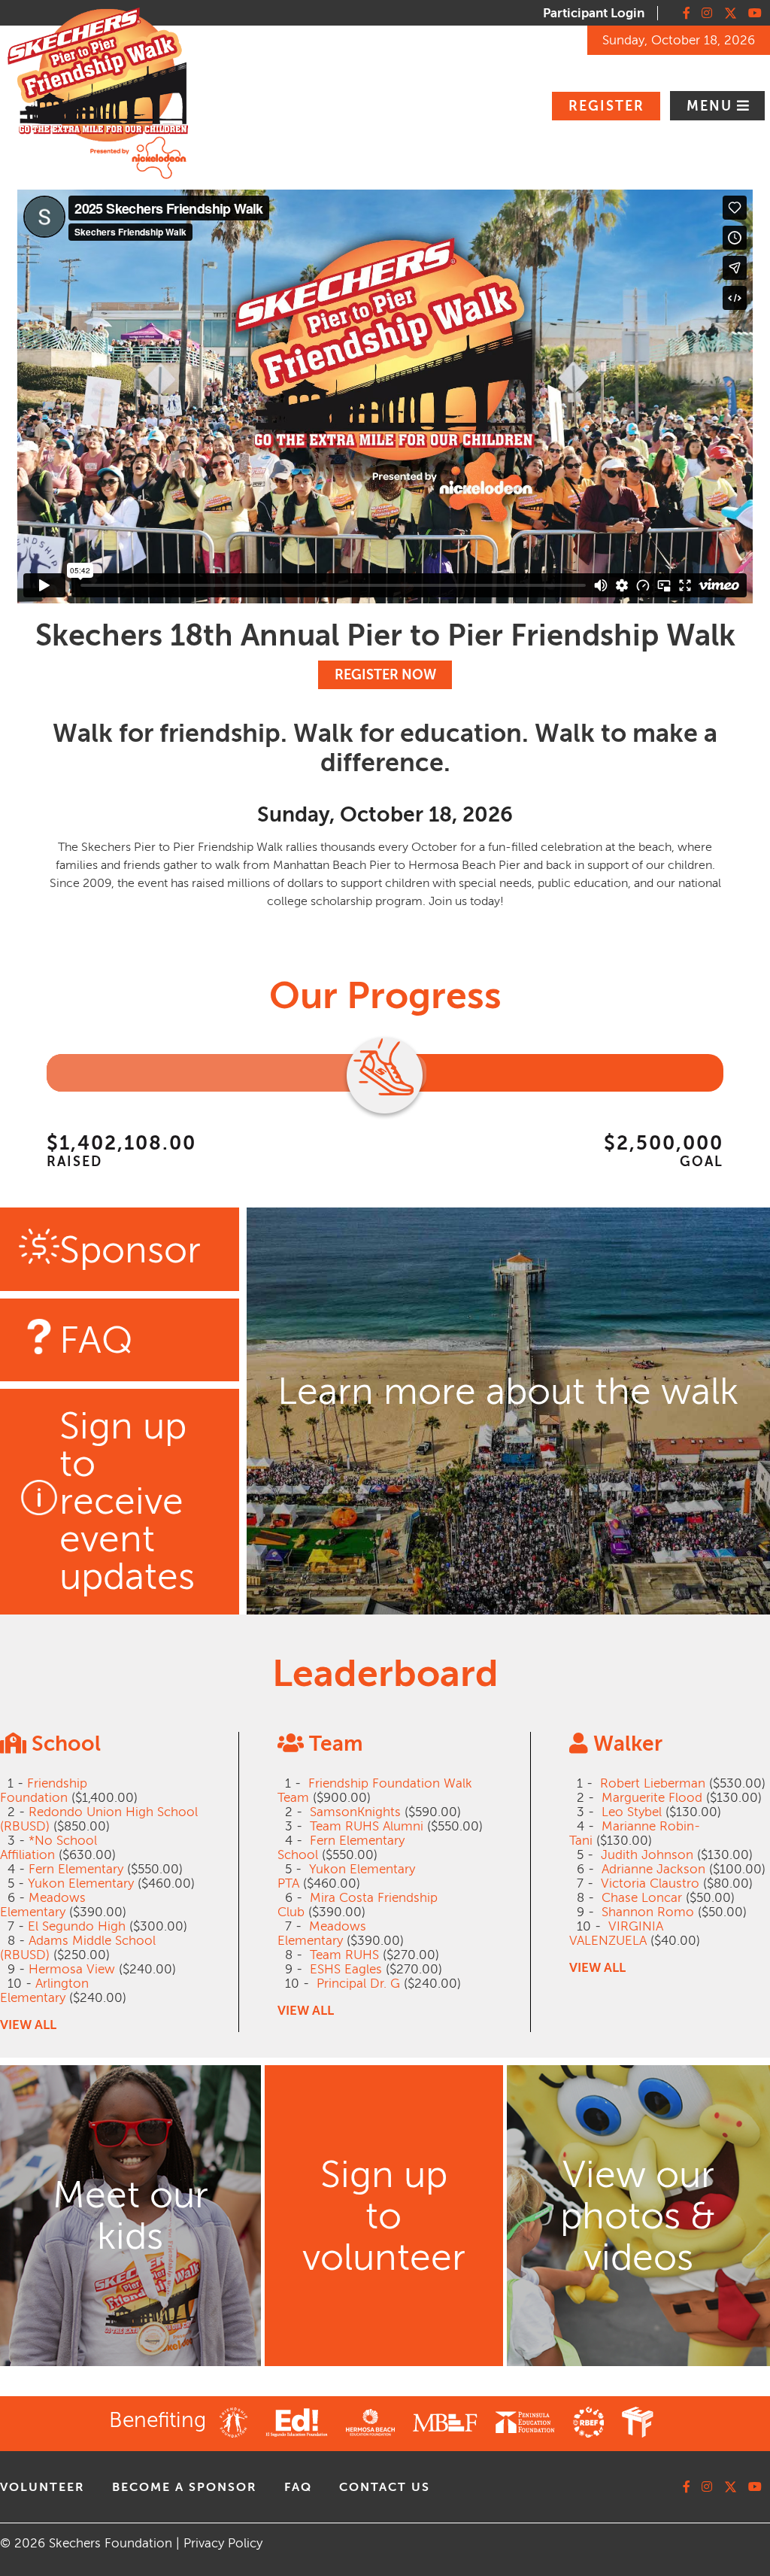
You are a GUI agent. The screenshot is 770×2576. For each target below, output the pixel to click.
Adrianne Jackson (653, 1869)
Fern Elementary (76, 1869)
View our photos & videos (638, 2216)
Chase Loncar (642, 1898)
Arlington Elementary (44, 1991)
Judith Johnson (647, 1855)
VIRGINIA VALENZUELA (616, 1934)
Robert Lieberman (653, 1783)
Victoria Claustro (650, 1883)
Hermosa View (72, 1969)
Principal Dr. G (358, 1984)
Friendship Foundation (44, 1791)
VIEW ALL (28, 2025)
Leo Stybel (632, 1812)
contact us (385, 2487)
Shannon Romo (648, 1912)
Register (606, 106)
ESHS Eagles (346, 1969)
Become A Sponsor (185, 2487)
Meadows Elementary (43, 1905)
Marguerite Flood (652, 1798)
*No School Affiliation (49, 1848)
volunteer (42, 2487)
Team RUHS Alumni (367, 1826)
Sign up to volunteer (384, 2216)
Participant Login (594, 13)
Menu (712, 106)
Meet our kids (130, 2216)
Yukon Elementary (81, 1883)
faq (298, 2487)
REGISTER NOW (385, 675)
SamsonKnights (355, 1812)
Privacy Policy (223, 2543)
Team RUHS (344, 1955)
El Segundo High (77, 1926)
